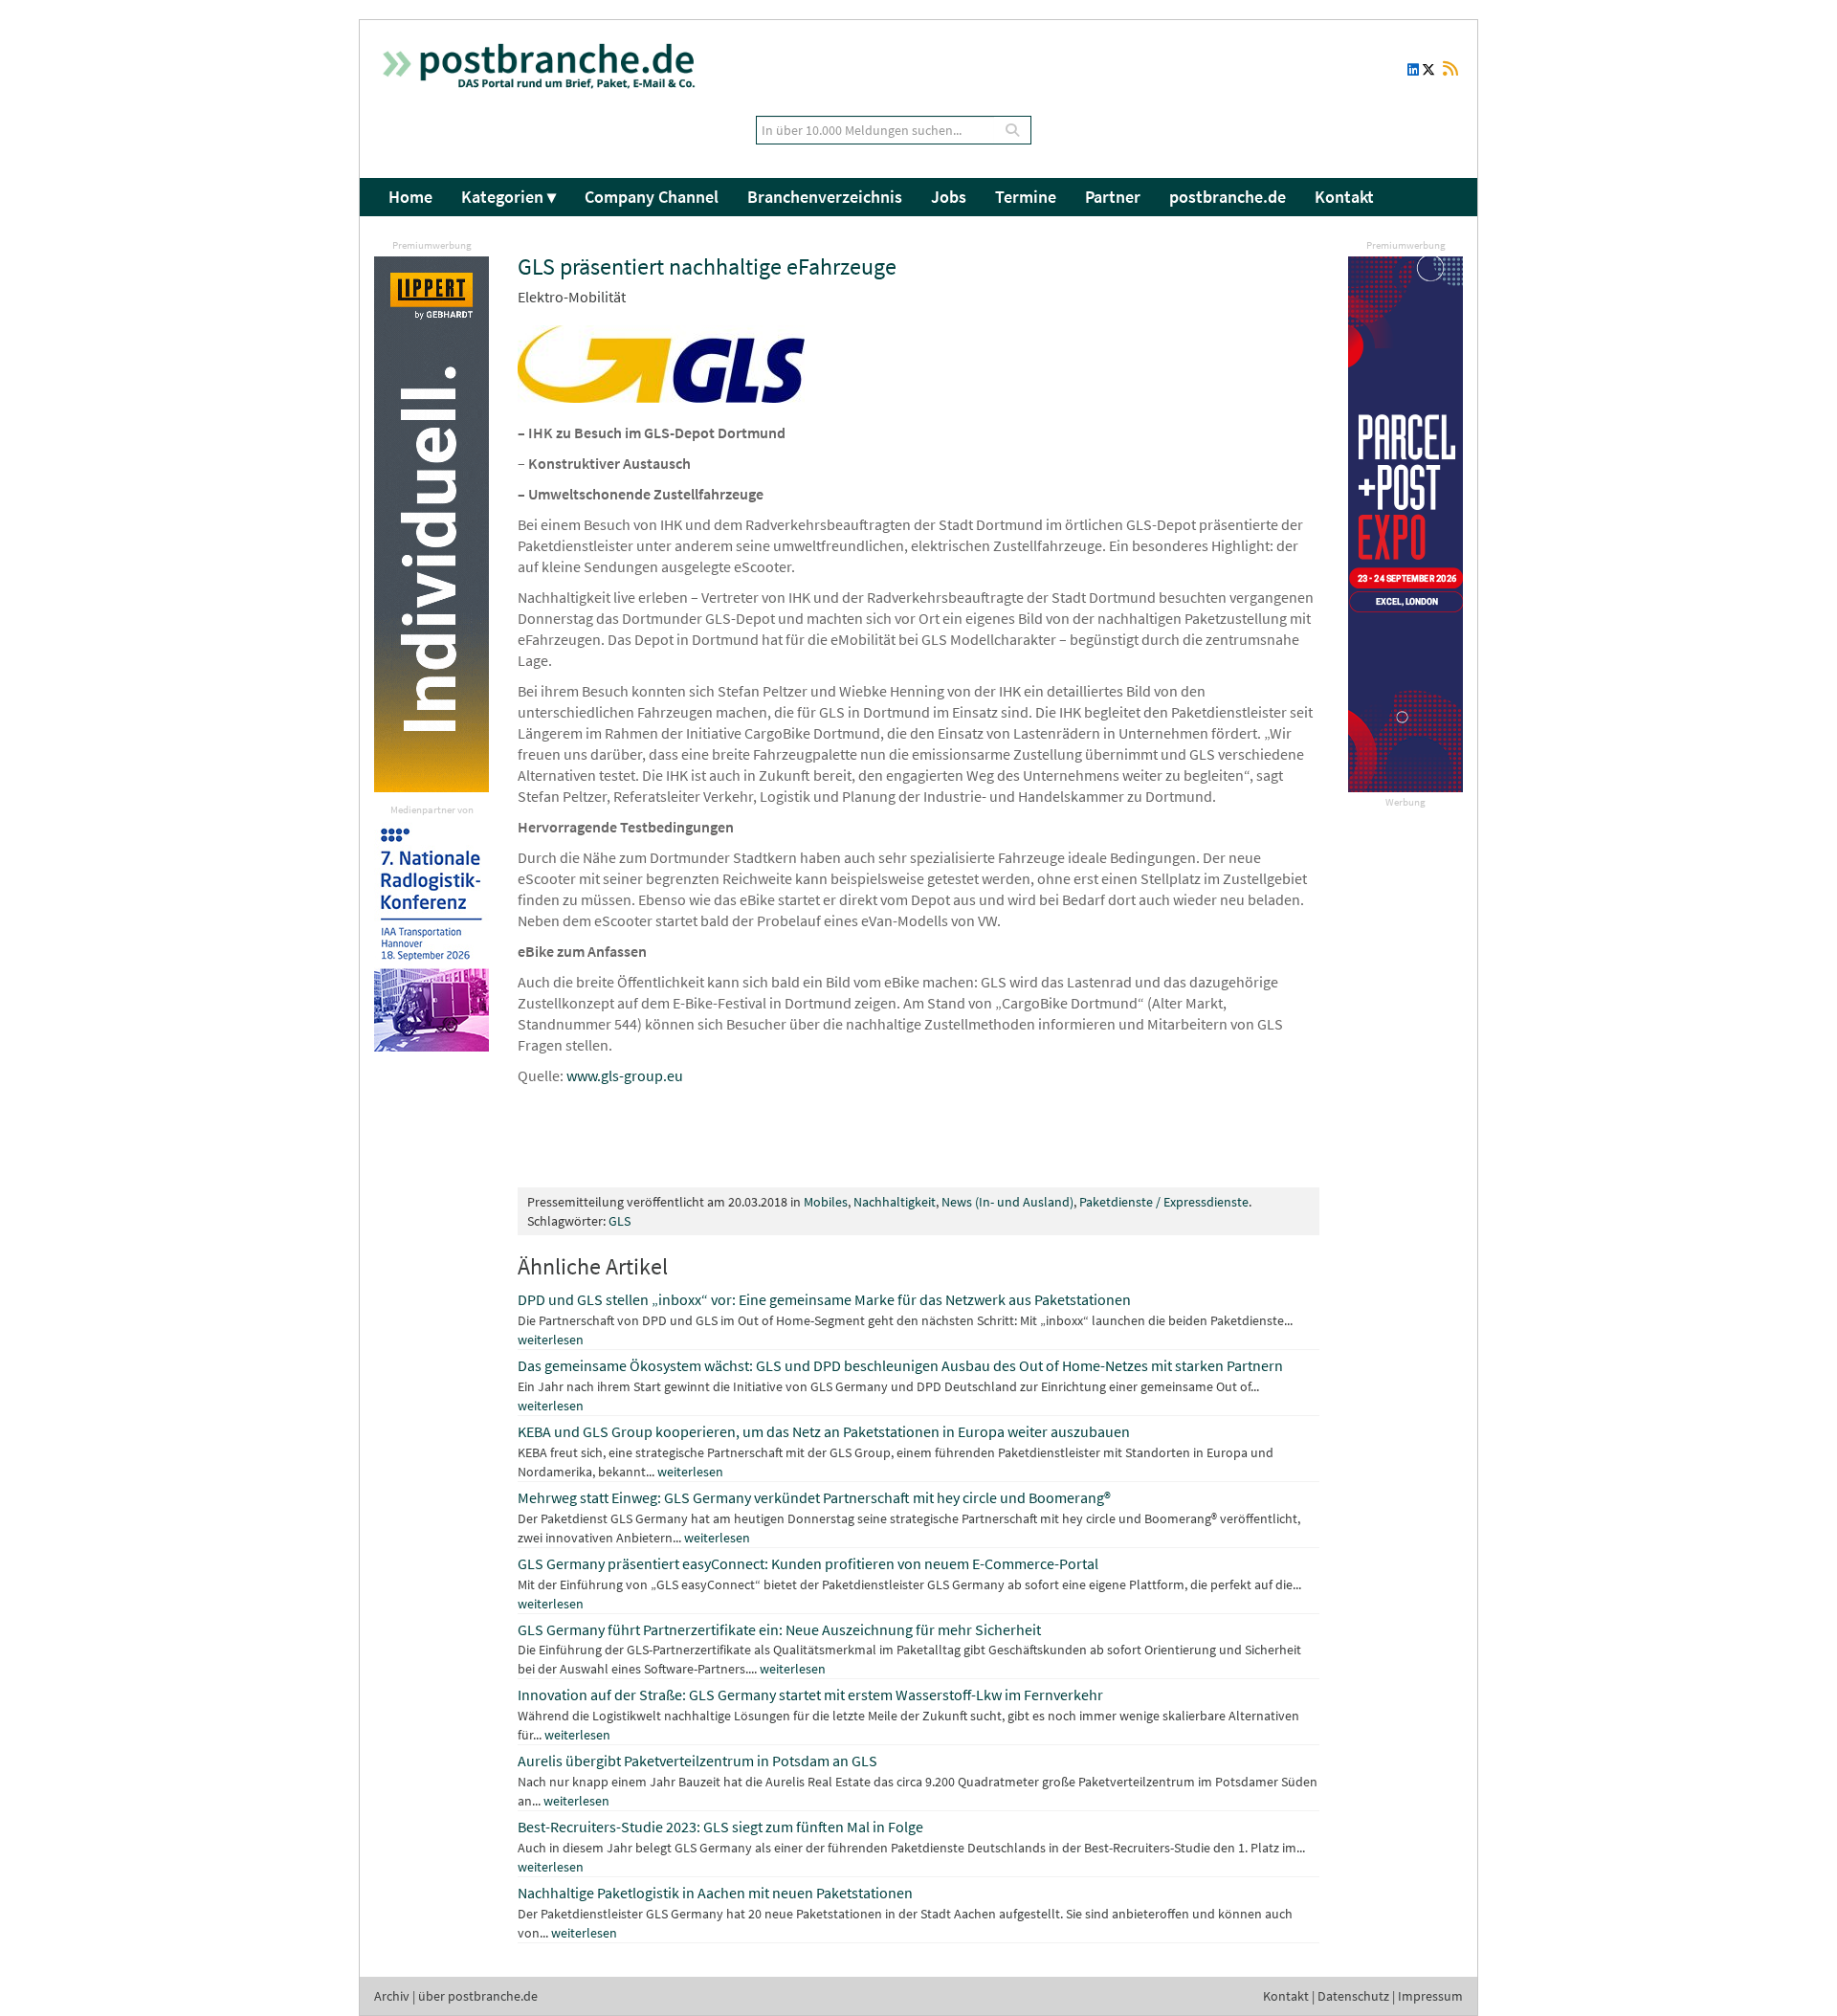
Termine (1026, 197)
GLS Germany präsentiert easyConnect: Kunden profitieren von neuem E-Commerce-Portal (808, 1563)
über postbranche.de (478, 1996)
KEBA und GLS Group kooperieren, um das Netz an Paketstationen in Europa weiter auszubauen (824, 1431)
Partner (1113, 197)
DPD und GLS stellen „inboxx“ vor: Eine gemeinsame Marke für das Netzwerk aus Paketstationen (824, 1299)
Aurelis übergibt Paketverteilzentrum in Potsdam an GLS (697, 1761)
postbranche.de (1228, 197)
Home (410, 197)
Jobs (949, 197)
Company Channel (652, 197)
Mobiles (826, 1202)
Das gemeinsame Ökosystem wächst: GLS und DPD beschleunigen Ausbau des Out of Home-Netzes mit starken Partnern (900, 1365)
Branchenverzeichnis (825, 197)
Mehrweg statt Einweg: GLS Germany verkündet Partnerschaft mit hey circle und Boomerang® (814, 1497)
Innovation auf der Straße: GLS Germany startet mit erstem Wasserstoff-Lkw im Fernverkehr (810, 1695)
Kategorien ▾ (509, 197)
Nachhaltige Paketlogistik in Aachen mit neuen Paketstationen (715, 1893)
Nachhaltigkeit (895, 1202)
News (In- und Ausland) (1007, 1202)
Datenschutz (1353, 1996)
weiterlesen (551, 1340)
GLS (620, 1221)
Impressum (1430, 1996)
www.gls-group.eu (625, 1075)
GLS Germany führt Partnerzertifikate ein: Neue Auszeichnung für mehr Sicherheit (779, 1629)
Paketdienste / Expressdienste (1164, 1202)
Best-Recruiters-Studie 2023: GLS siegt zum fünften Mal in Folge (720, 1827)
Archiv (392, 1996)
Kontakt (1344, 197)
